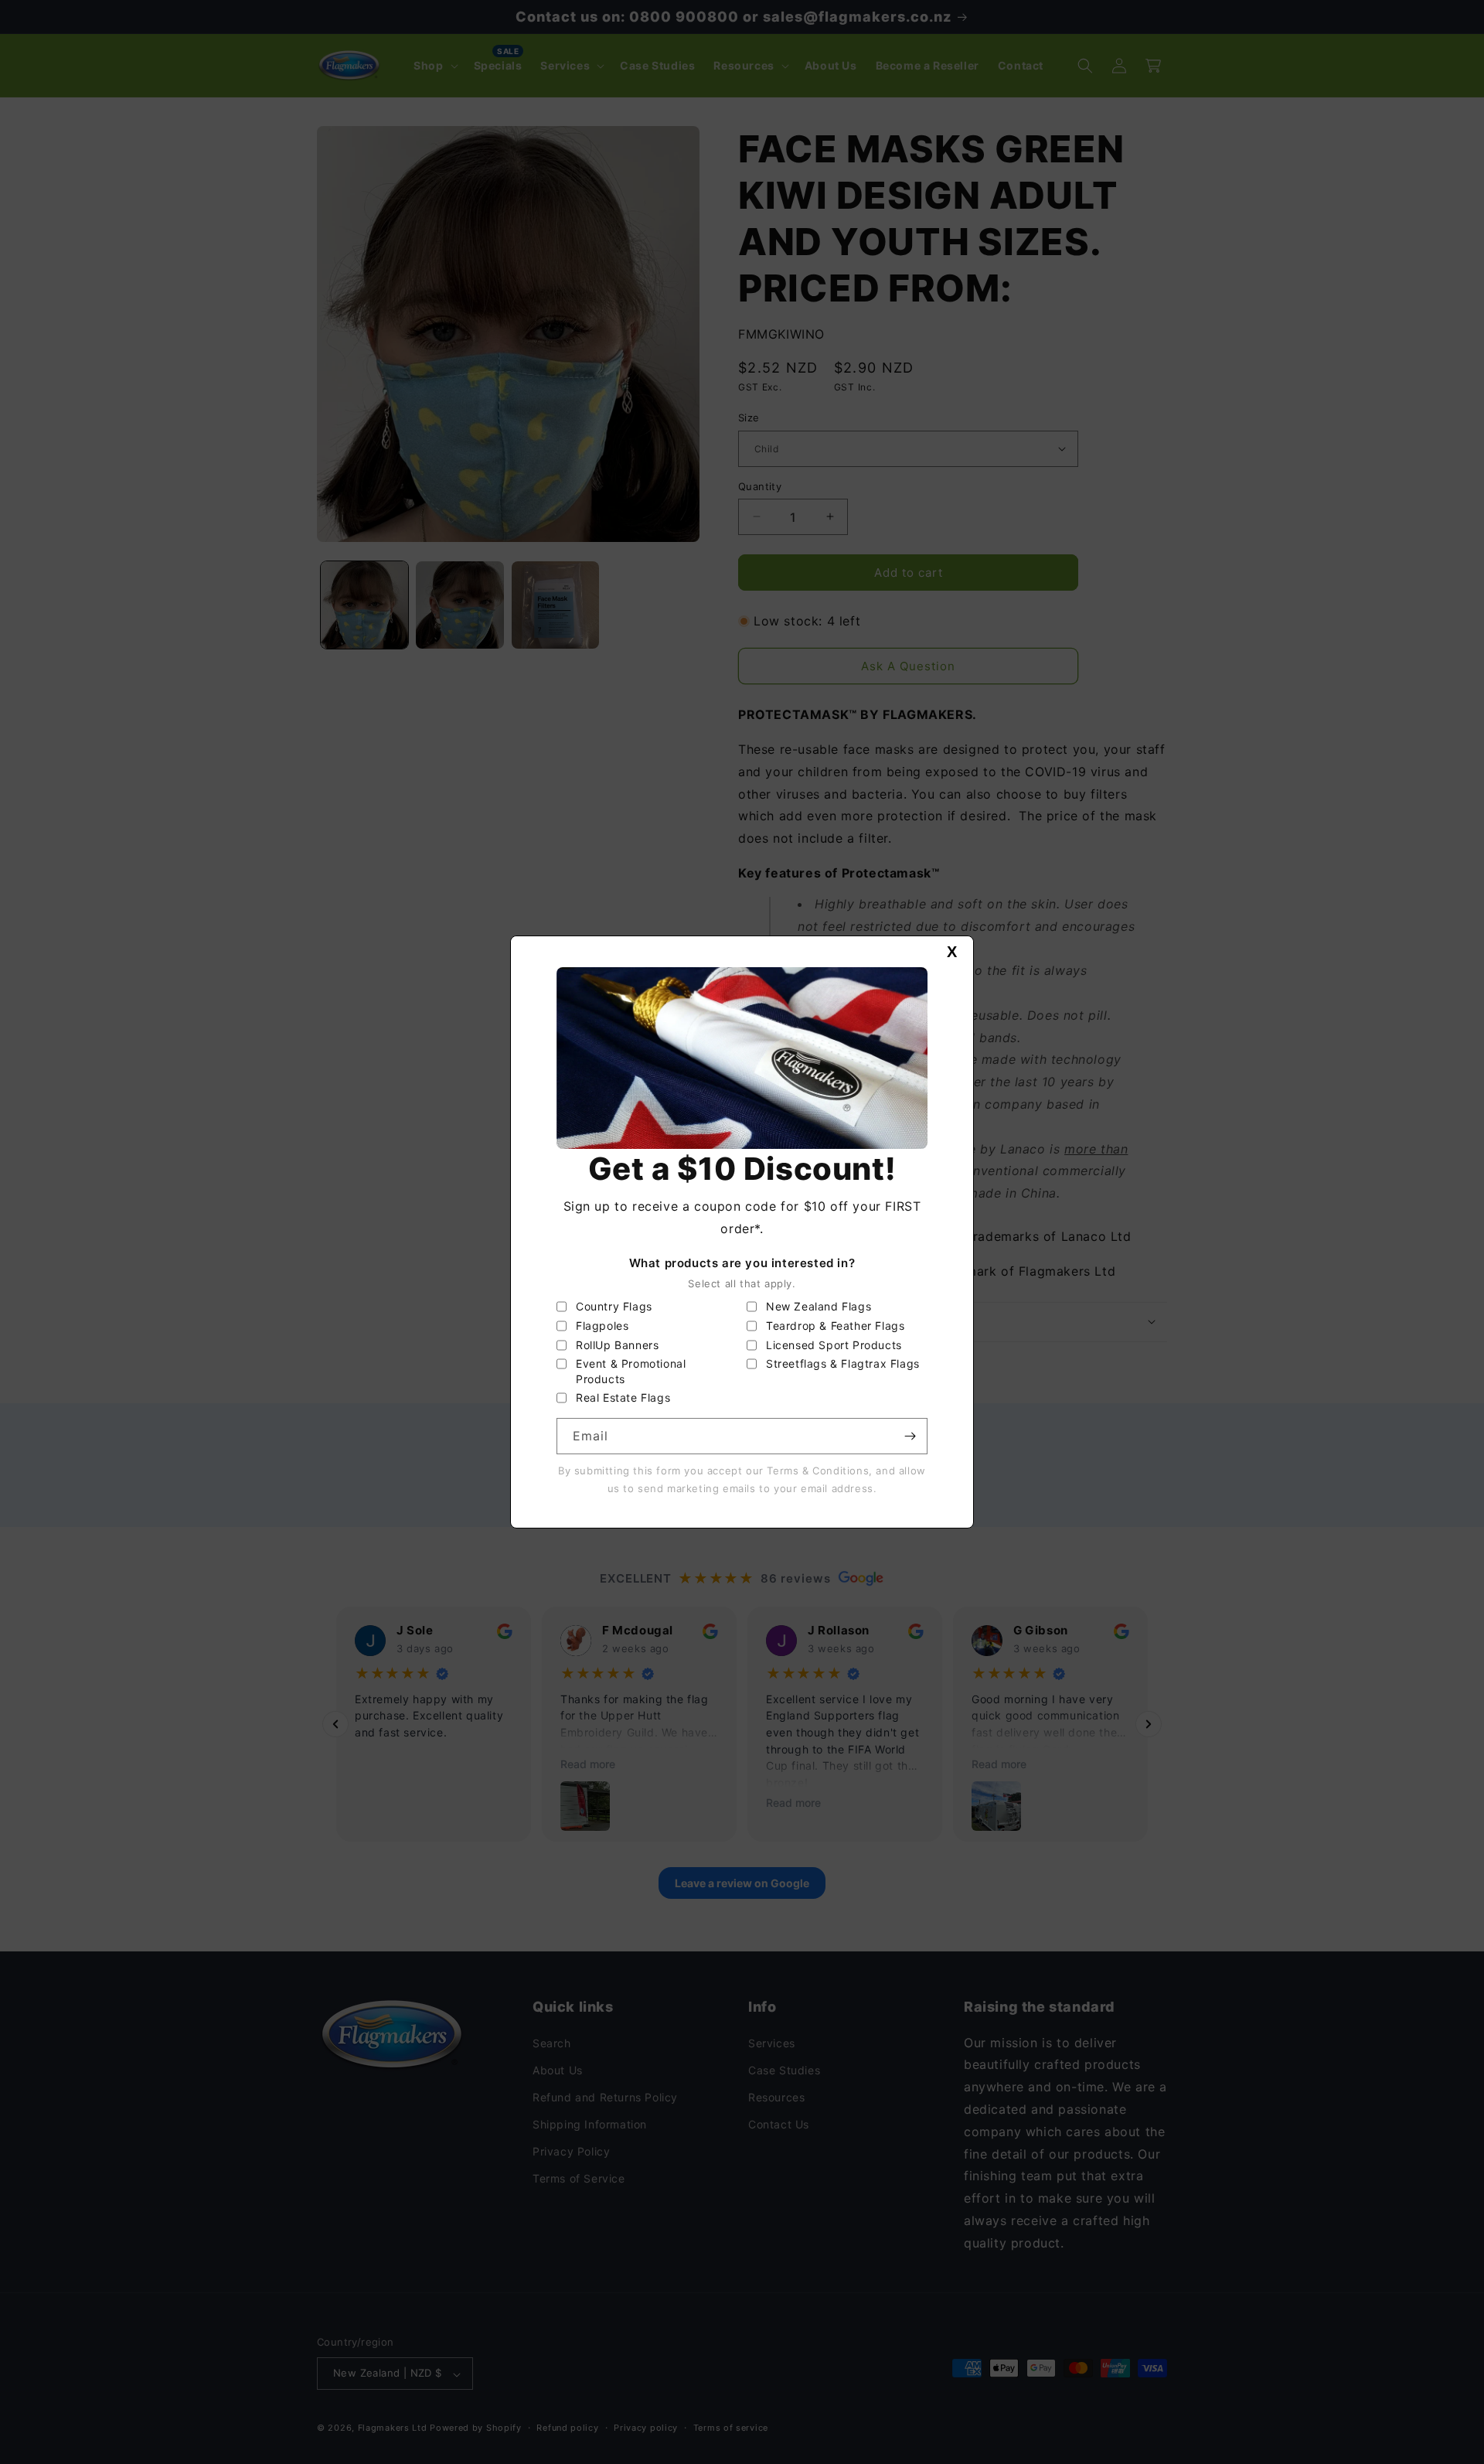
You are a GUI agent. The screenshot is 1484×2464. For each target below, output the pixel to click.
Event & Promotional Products (631, 1371)
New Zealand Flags (819, 1306)
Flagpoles (602, 1326)
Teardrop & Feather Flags (835, 1326)
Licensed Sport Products (834, 1345)
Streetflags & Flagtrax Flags (843, 1363)
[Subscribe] (910, 1436)
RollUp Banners (617, 1345)
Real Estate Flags (623, 1397)
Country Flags (614, 1306)
